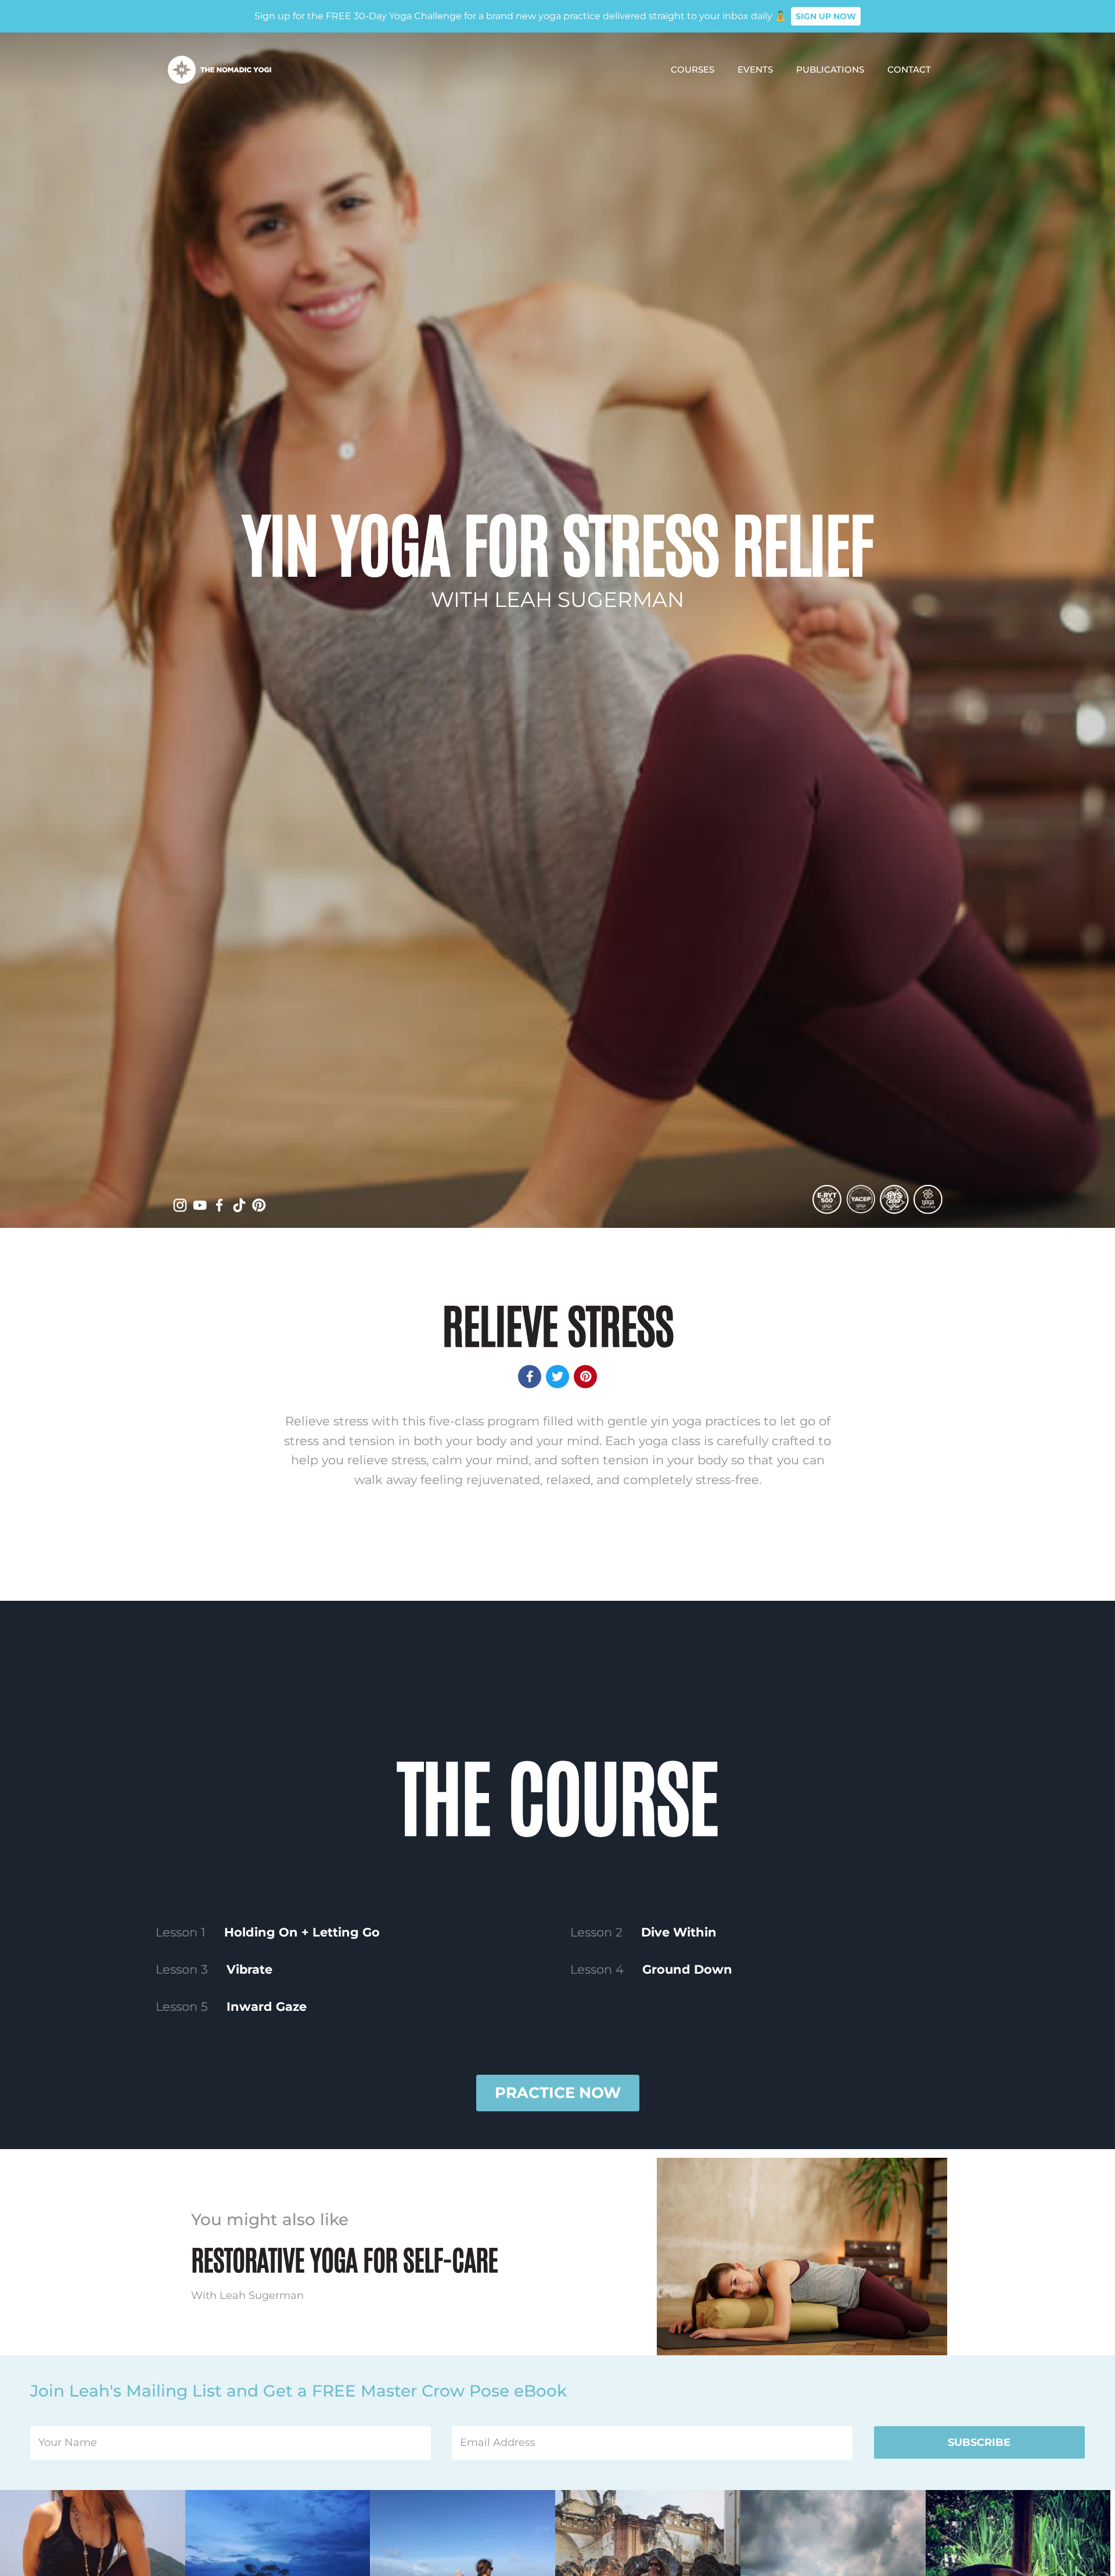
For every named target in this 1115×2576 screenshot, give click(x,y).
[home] (220, 70)
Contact (909, 69)
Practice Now (558, 2093)
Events (755, 69)
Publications (830, 69)
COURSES (693, 69)
